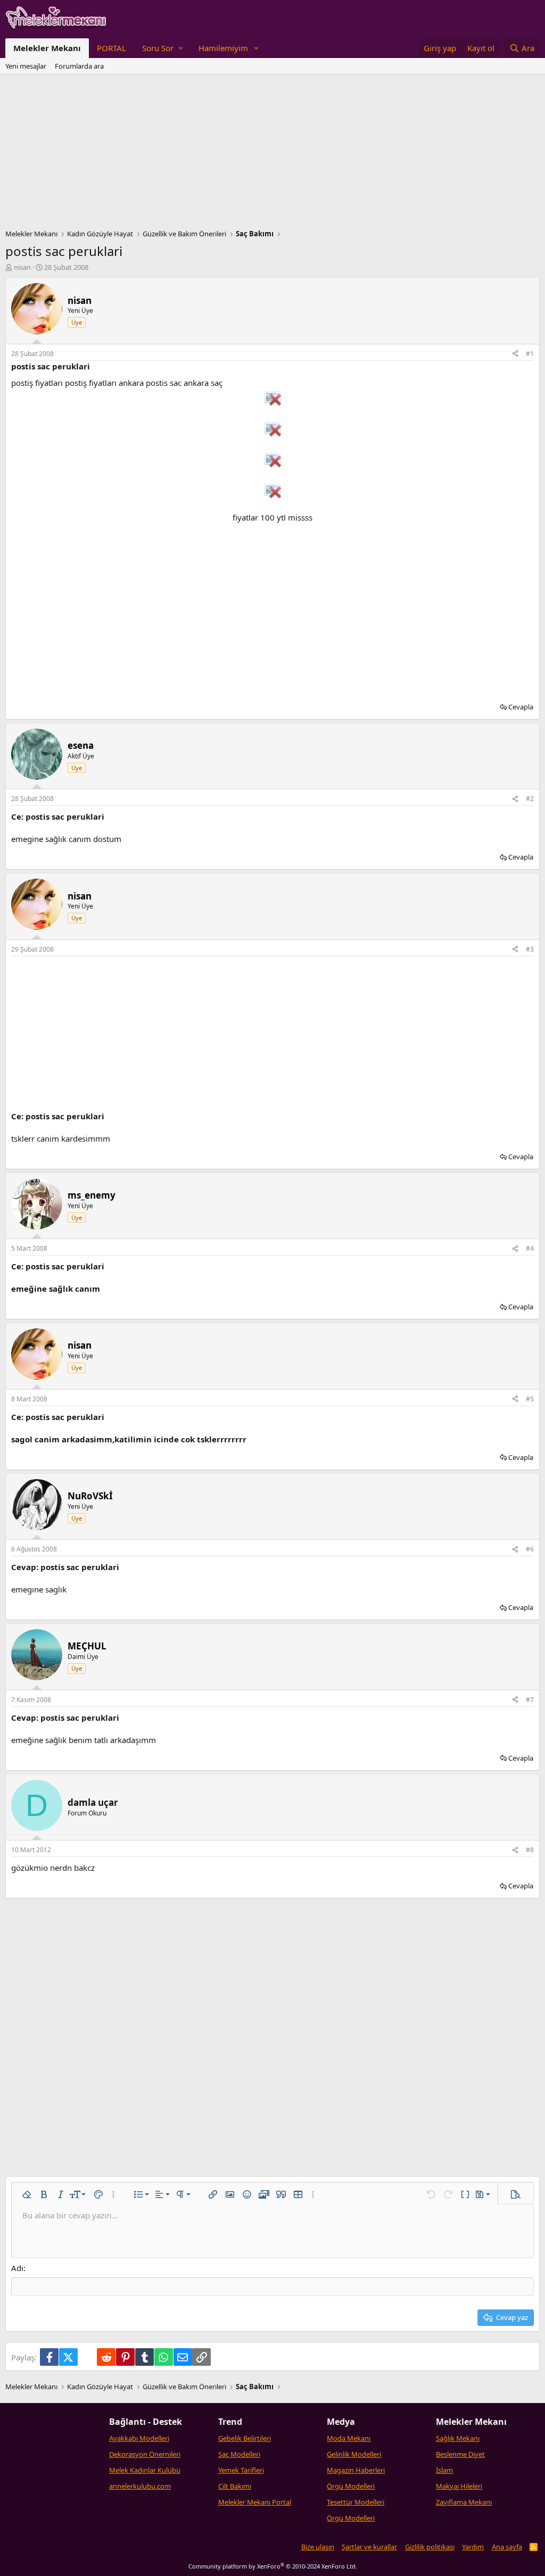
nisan (22, 267)
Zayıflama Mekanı (464, 2502)
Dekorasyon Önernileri (145, 2454)
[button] (162, 48)
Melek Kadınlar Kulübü (145, 2470)
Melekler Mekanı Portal (255, 2502)
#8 (530, 1850)
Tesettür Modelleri (356, 2502)
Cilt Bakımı (235, 2486)
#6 (530, 1549)
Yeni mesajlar (26, 66)
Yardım (473, 2547)
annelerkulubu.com (140, 2486)
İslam (444, 2470)
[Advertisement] (272, 154)
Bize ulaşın (318, 2547)
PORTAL (112, 48)
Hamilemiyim (223, 48)
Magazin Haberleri (356, 2470)
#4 (530, 1248)
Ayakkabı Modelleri (139, 2438)
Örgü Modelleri (351, 2486)
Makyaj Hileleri (459, 2486)
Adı (17, 2268)
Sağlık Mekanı (458, 2438)
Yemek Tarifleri (241, 2470)
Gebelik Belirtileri (245, 2438)
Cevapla (521, 707)
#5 (530, 1399)
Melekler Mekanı (47, 48)
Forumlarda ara (79, 66)
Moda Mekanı (349, 2438)
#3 (530, 949)
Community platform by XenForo (273, 2566)
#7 (530, 1700)
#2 (530, 799)
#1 (530, 354)
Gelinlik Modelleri (354, 2454)
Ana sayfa (507, 2547)
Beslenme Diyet (460, 2454)
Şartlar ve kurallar (369, 2547)
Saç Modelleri (239, 2454)
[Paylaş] (515, 354)
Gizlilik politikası (430, 2547)
